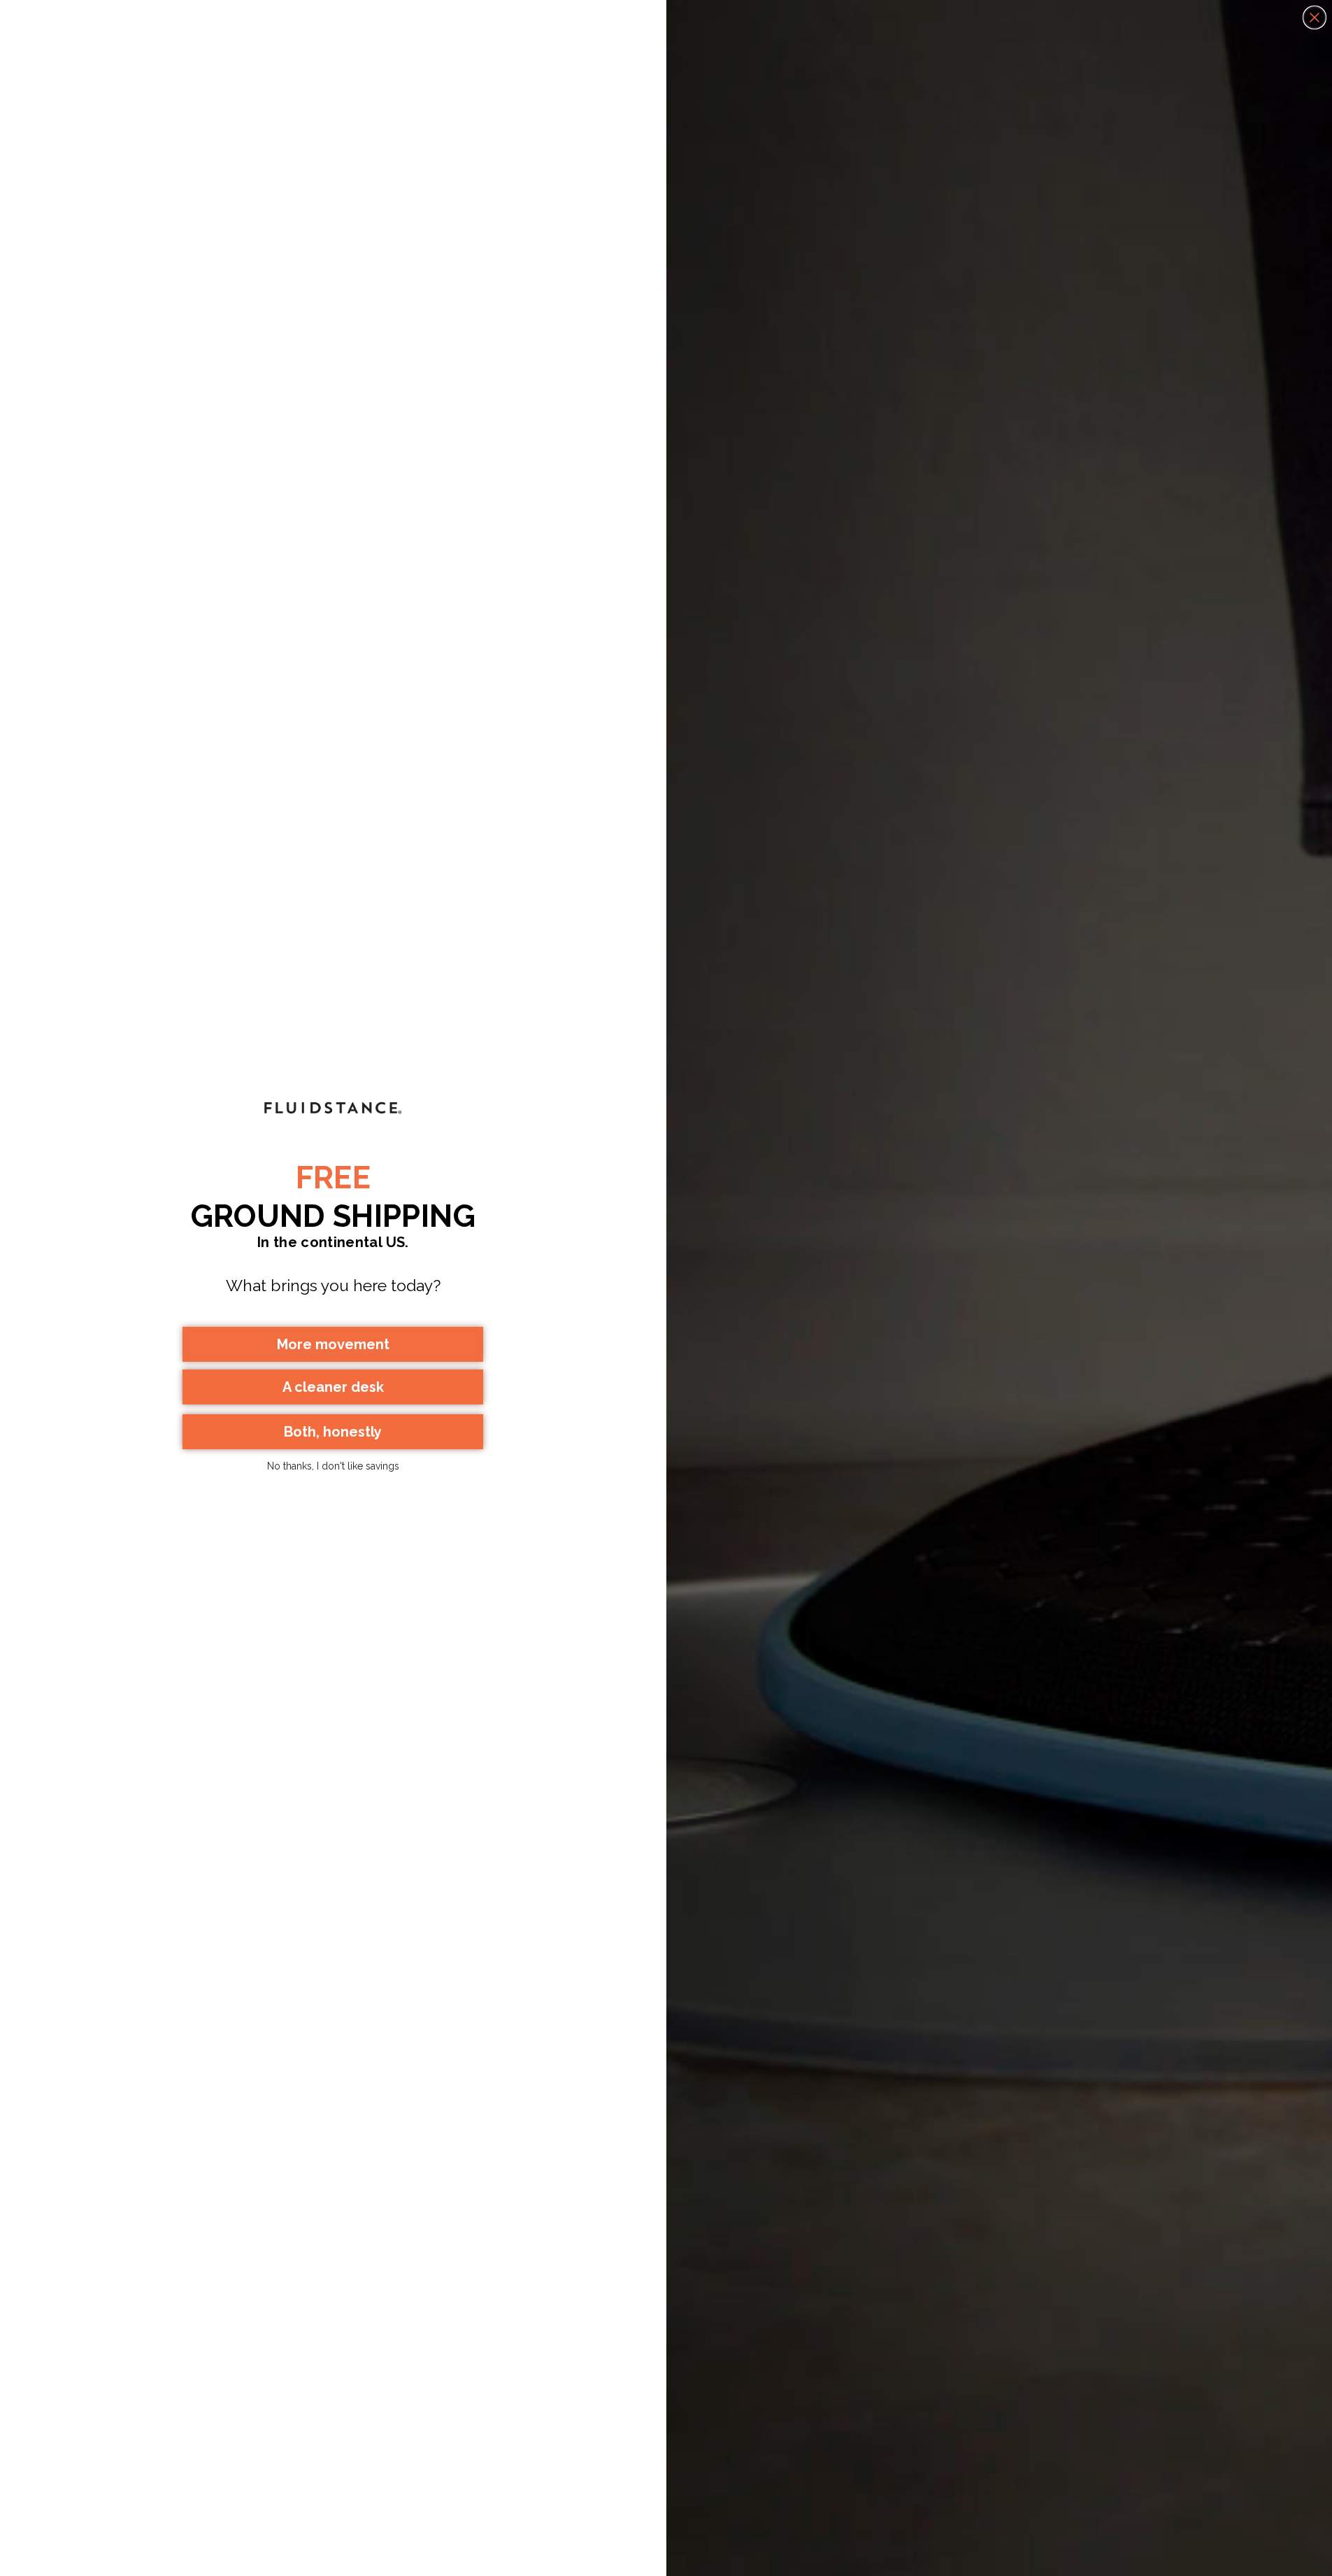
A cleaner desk (333, 1387)
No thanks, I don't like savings (333, 1466)
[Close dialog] (1315, 17)
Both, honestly (333, 1432)
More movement (333, 1344)
